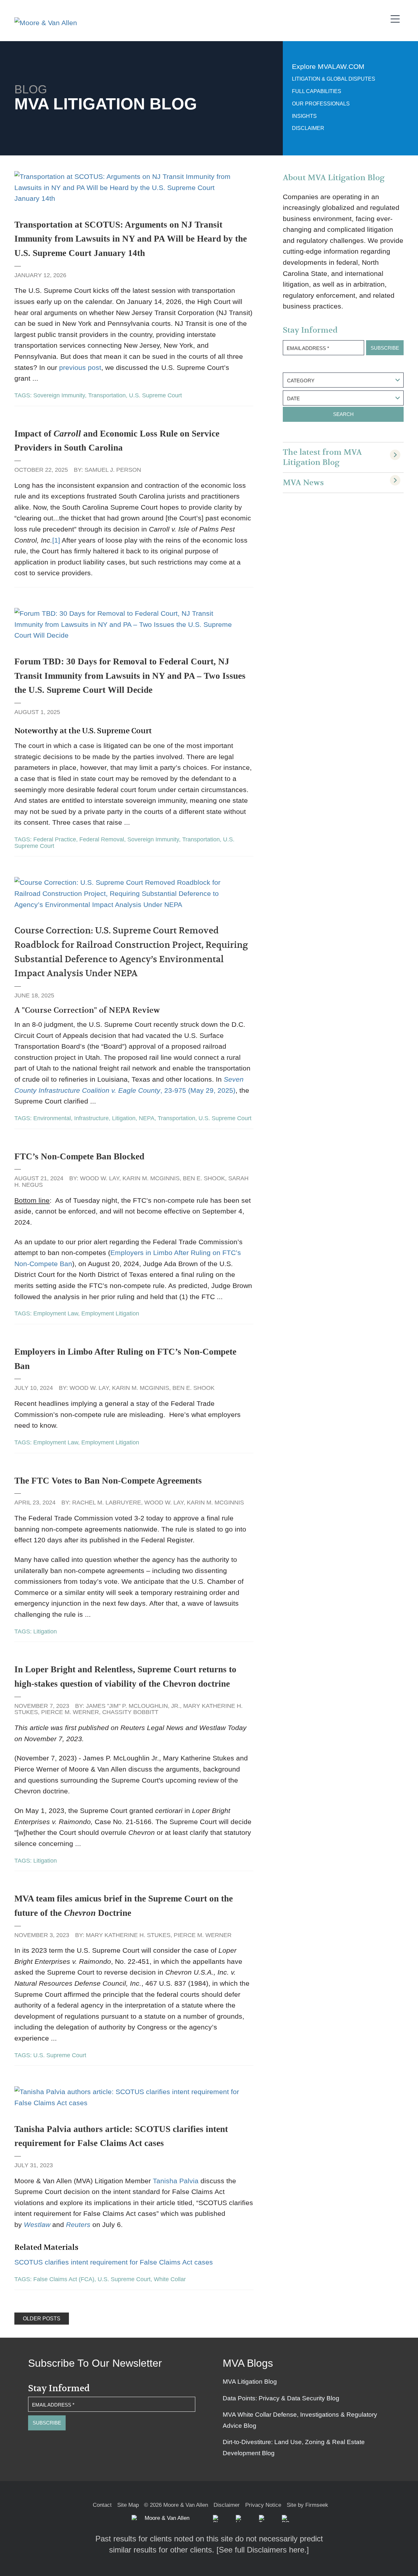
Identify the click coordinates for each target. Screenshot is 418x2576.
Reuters (78, 2225)
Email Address (308, 348)
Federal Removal (102, 839)
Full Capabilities (317, 91)
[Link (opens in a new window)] (239, 2519)
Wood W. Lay (100, 1178)
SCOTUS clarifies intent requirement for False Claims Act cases (114, 2262)
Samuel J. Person (113, 470)
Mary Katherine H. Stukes (128, 1935)
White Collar (170, 2279)
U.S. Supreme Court (155, 395)
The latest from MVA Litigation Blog (322, 457)
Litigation (124, 1118)
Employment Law (56, 1313)
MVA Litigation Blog (250, 2382)
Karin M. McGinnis (151, 1178)
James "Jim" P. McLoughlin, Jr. (133, 1706)
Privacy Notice (263, 2505)
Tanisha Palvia (176, 2181)
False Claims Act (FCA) (64, 2279)
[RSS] (285, 2519)
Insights (304, 116)
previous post (80, 367)
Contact (102, 2505)
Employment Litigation (110, 1313)
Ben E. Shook (204, 1178)
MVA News (303, 483)
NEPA (147, 1118)
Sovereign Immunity (59, 395)
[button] (217, 2519)
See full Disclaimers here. (263, 2550)
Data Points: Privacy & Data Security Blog (281, 2398)
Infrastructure (91, 1118)
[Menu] (397, 18)
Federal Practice (55, 839)
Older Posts (42, 2319)
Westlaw (37, 2225)
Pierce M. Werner (70, 1712)
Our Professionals (321, 104)
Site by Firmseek (307, 2505)
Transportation (107, 395)
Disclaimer (308, 128)
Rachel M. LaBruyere (107, 1503)
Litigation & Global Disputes (334, 79)
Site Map (128, 2505)
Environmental (52, 1118)
